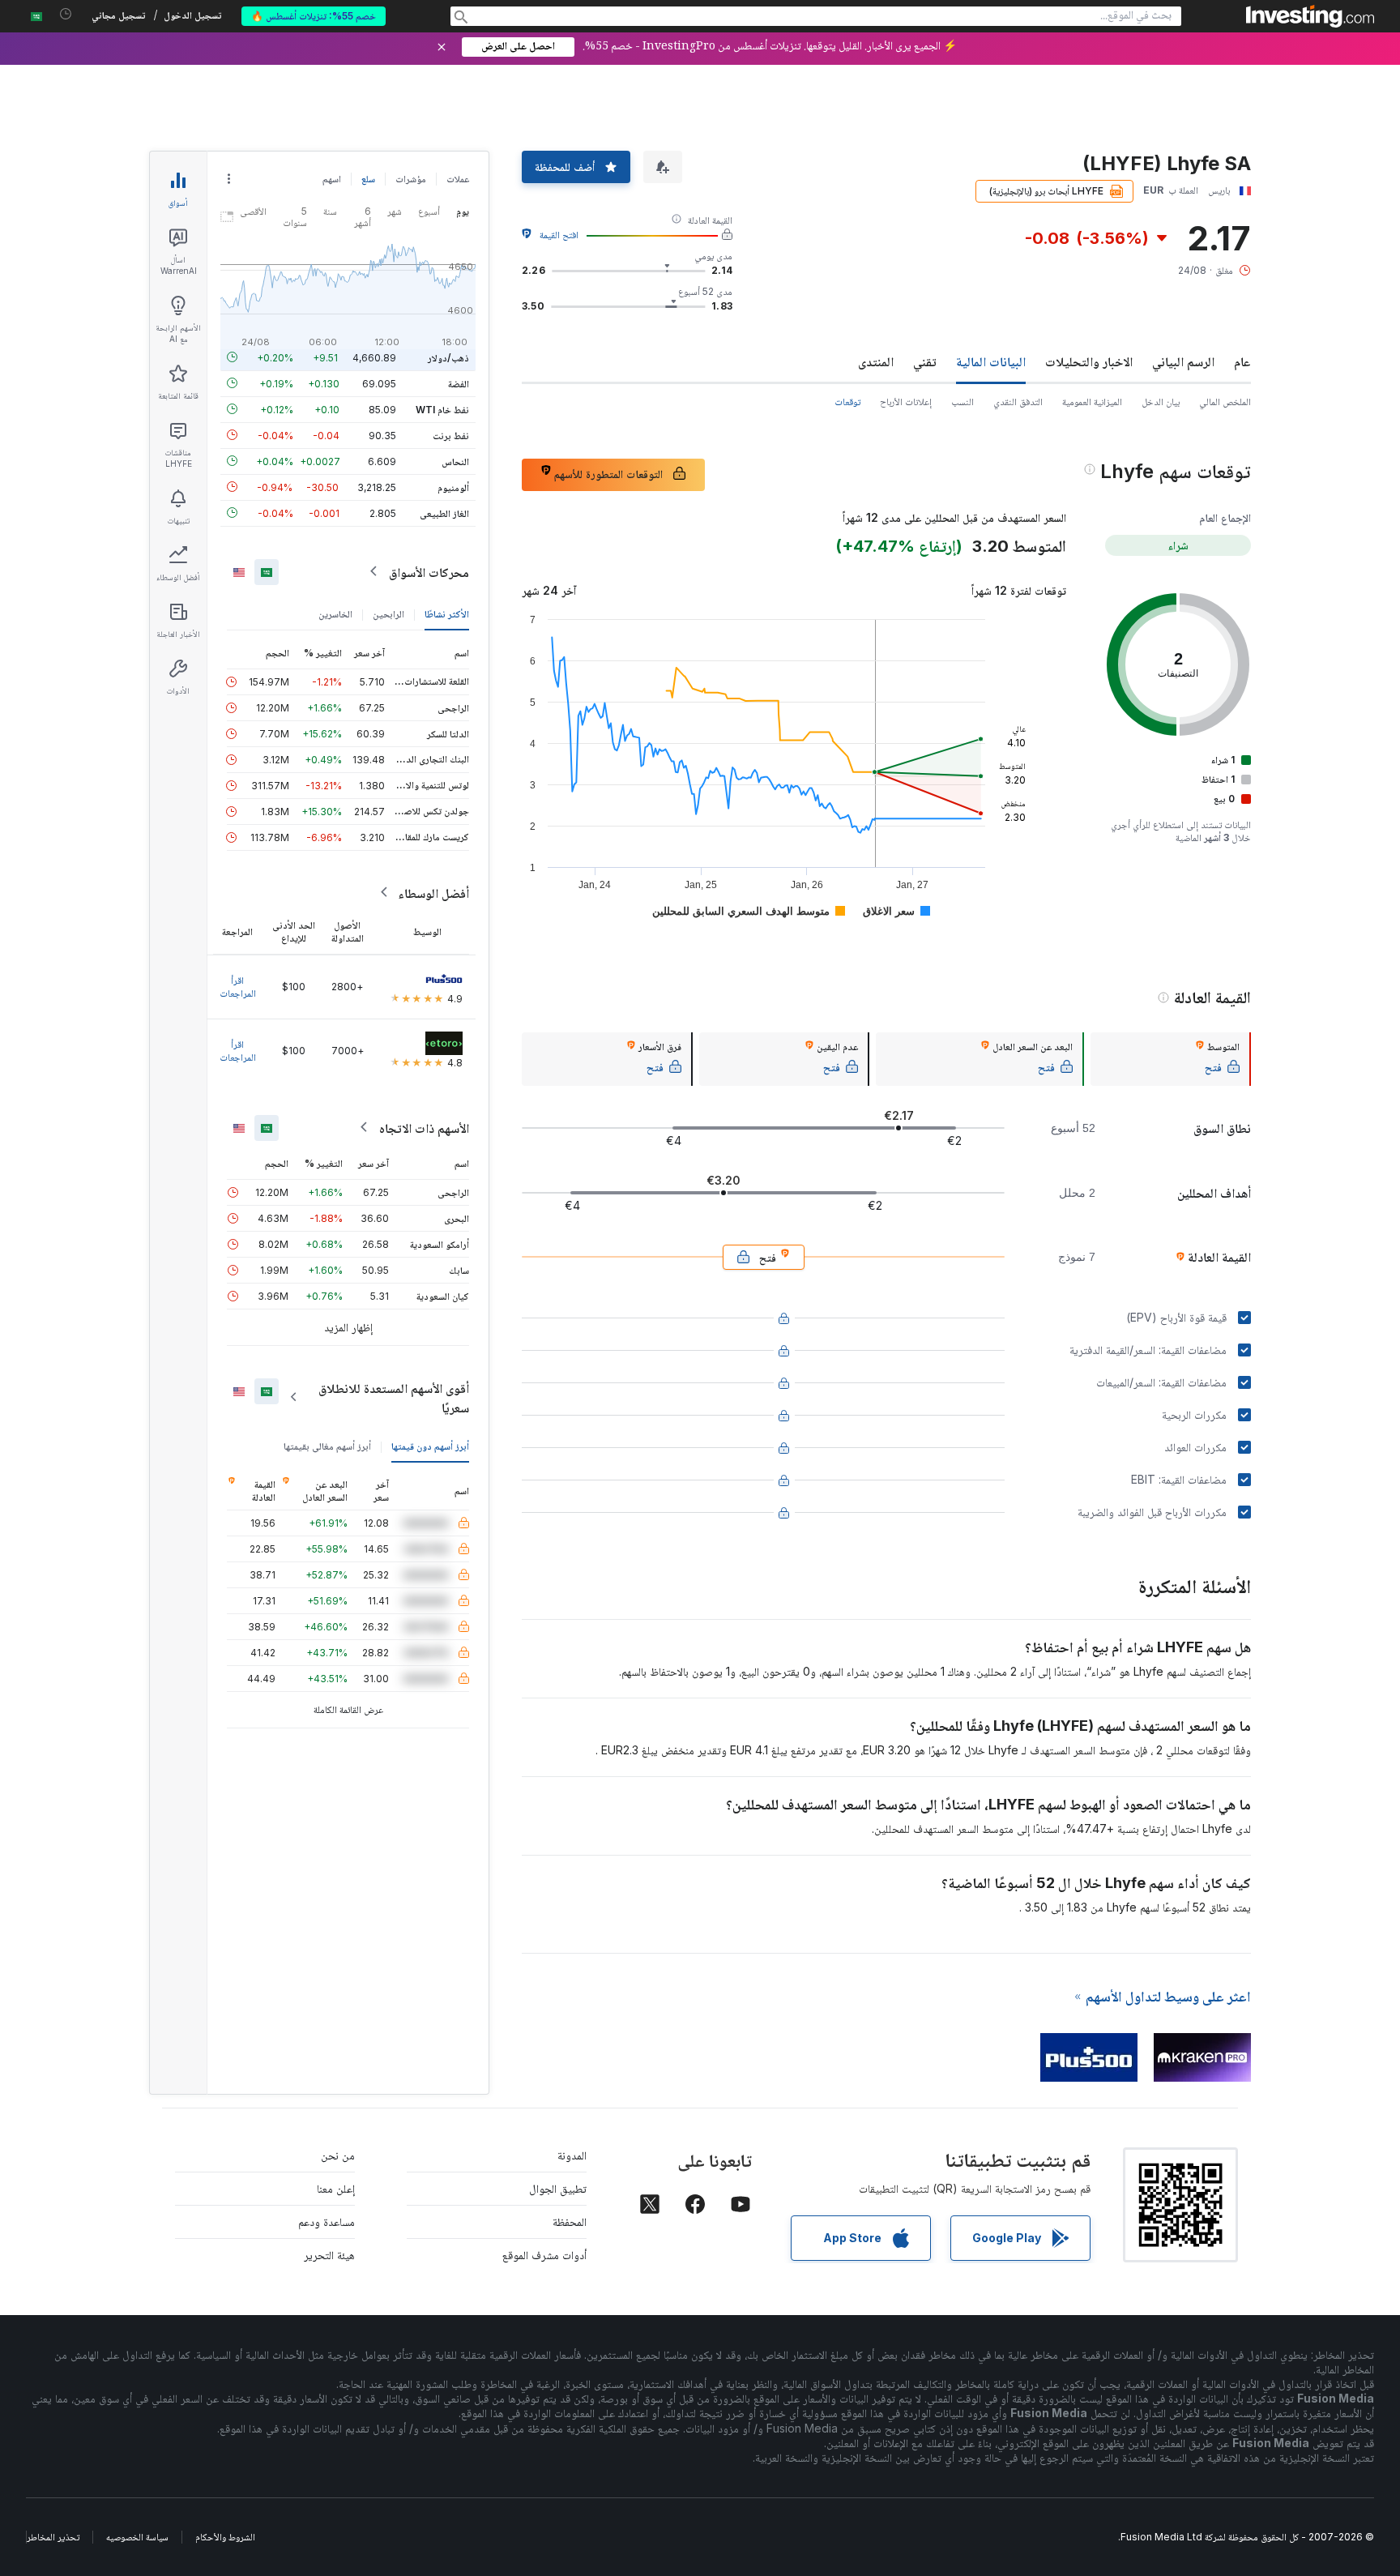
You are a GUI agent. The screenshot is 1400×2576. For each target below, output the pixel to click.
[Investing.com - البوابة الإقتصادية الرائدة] (1310, 16)
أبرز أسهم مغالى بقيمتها (327, 1445)
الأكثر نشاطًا (447, 613)
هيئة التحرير (329, 2255)
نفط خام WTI (442, 409)
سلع (368, 179)
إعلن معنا (336, 2188)
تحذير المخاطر (53, 2537)
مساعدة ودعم (327, 2221)
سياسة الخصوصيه (137, 2537)
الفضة (459, 383)
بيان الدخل (1161, 402)
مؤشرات (411, 179)
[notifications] (66, 14)
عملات (458, 179)
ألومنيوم (453, 487)
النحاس (455, 461)
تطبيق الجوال (558, 2188)
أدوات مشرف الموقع (544, 2255)
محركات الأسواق (429, 571)
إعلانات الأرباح (906, 402)
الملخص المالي (1225, 402)
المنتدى (876, 361)
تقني (925, 361)
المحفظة (570, 2221)
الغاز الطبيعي (444, 513)
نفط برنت (451, 435)
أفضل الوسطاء (433, 892)
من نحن (338, 2155)
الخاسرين (335, 613)
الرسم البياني (1183, 361)
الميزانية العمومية (1092, 402)
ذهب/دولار (448, 357)
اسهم (332, 179)
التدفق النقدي (1018, 402)
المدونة (572, 2155)
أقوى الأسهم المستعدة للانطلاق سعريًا (394, 1397)
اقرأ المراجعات (238, 986)
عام (1242, 361)
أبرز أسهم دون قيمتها (430, 1445)
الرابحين (388, 613)
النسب (962, 402)
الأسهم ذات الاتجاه (424, 1127)
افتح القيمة (559, 235)
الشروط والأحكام (225, 2537)
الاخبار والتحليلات (1089, 361)
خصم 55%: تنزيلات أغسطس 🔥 (314, 16)
